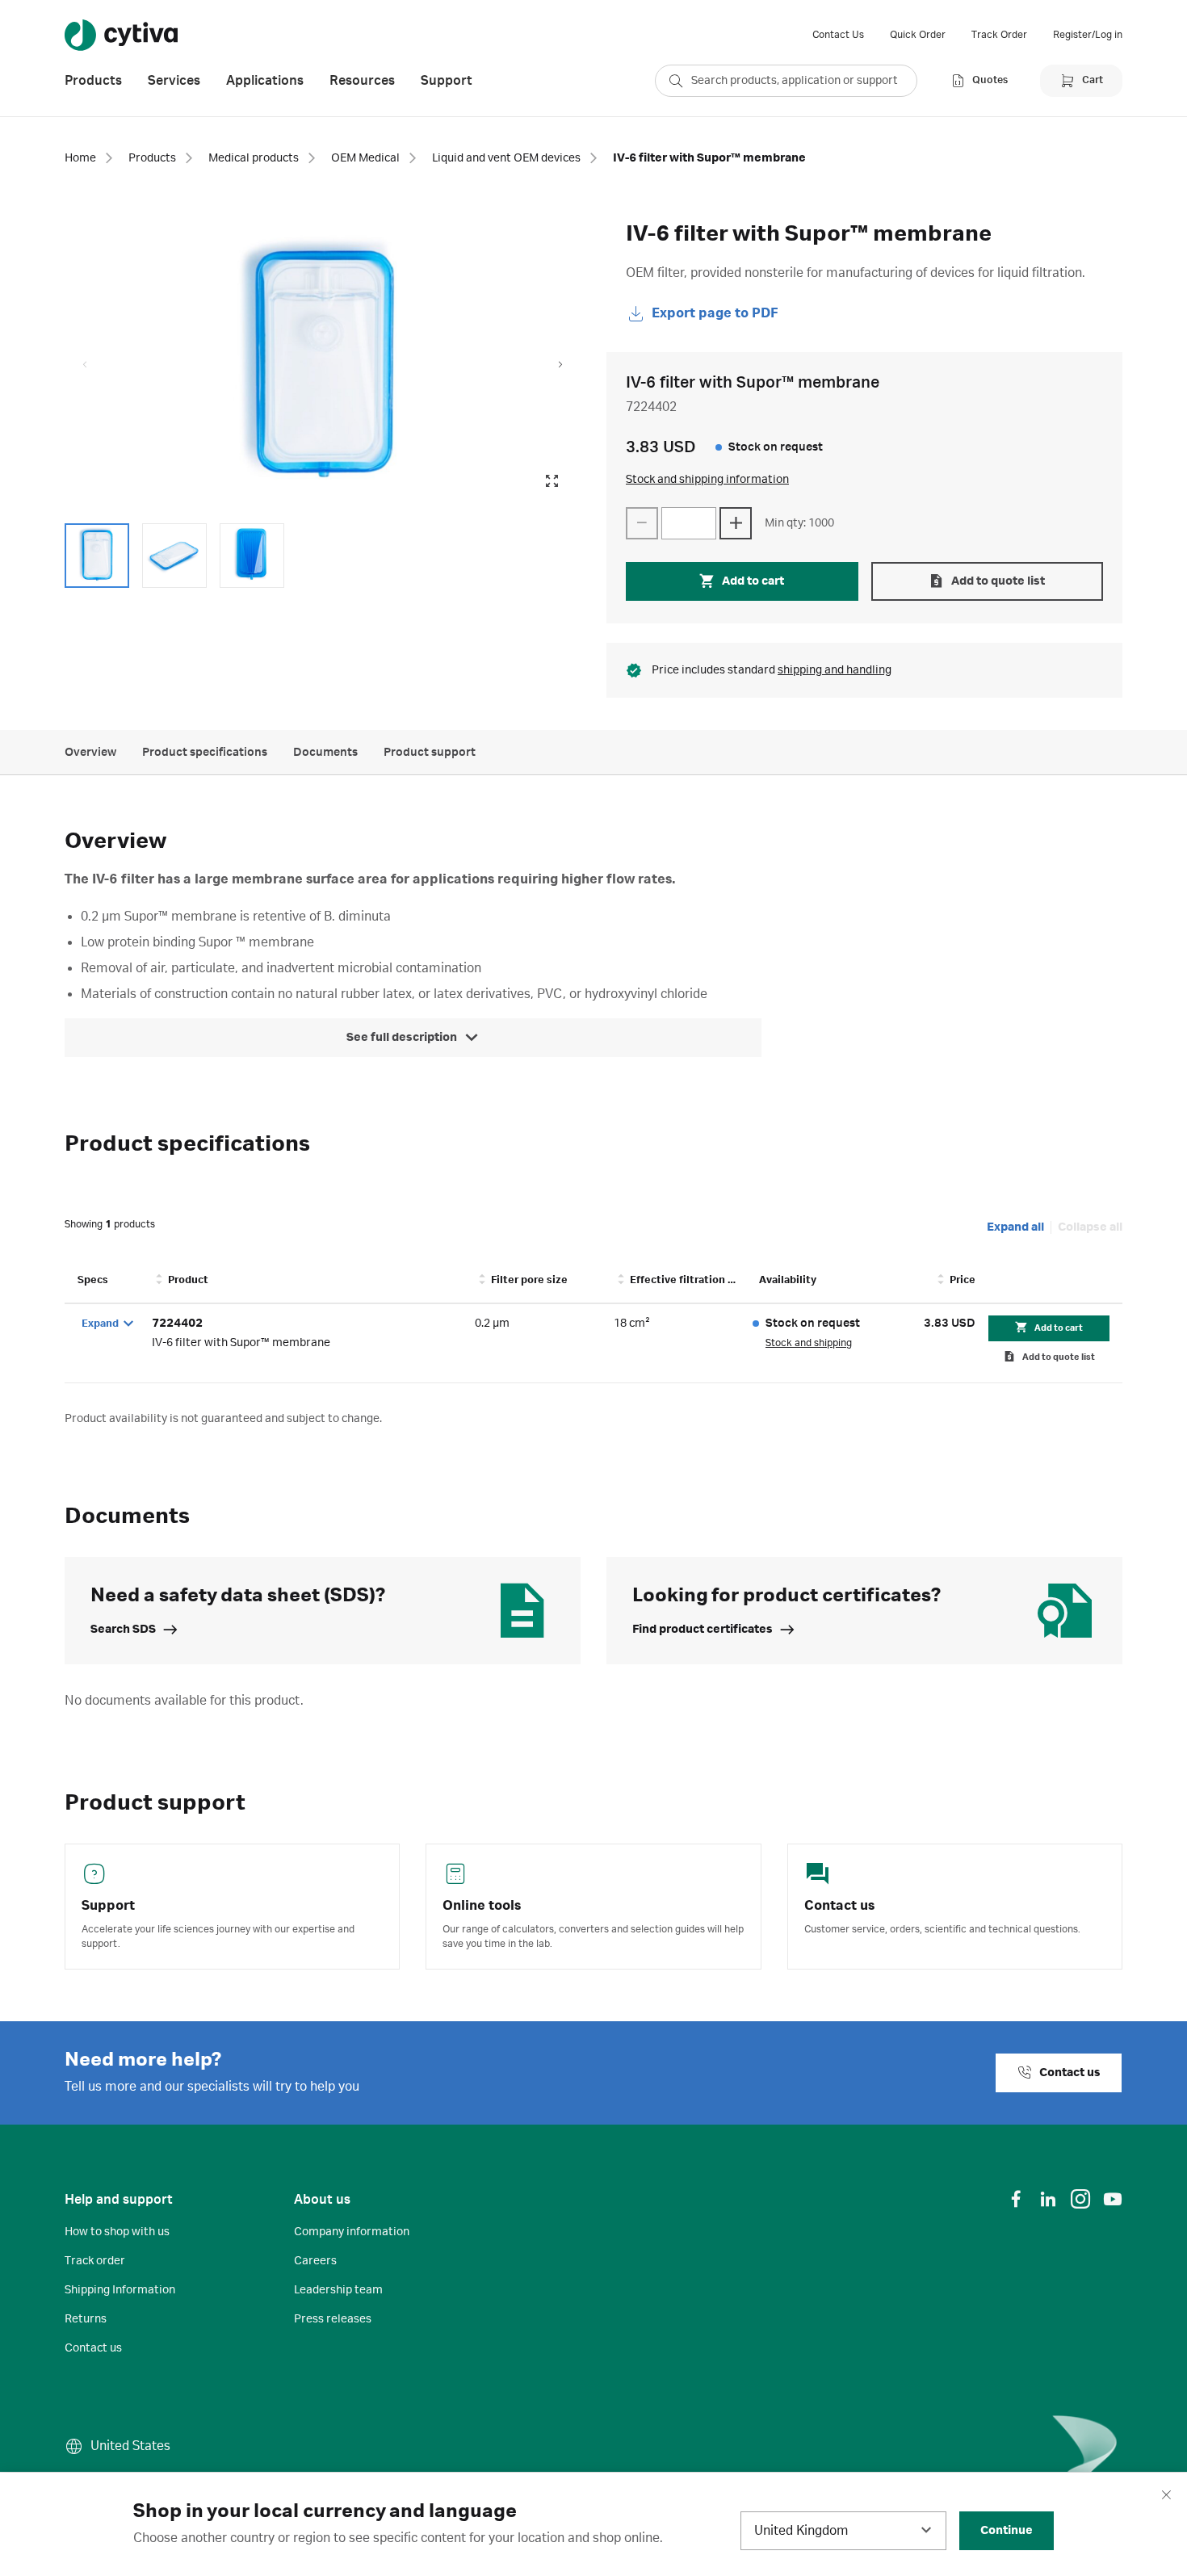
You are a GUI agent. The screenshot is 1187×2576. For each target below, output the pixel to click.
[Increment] (736, 523)
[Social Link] (1016, 2199)
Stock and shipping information (707, 480)
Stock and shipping (809, 1343)
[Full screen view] (552, 481)
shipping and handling (835, 670)
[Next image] (560, 365)
